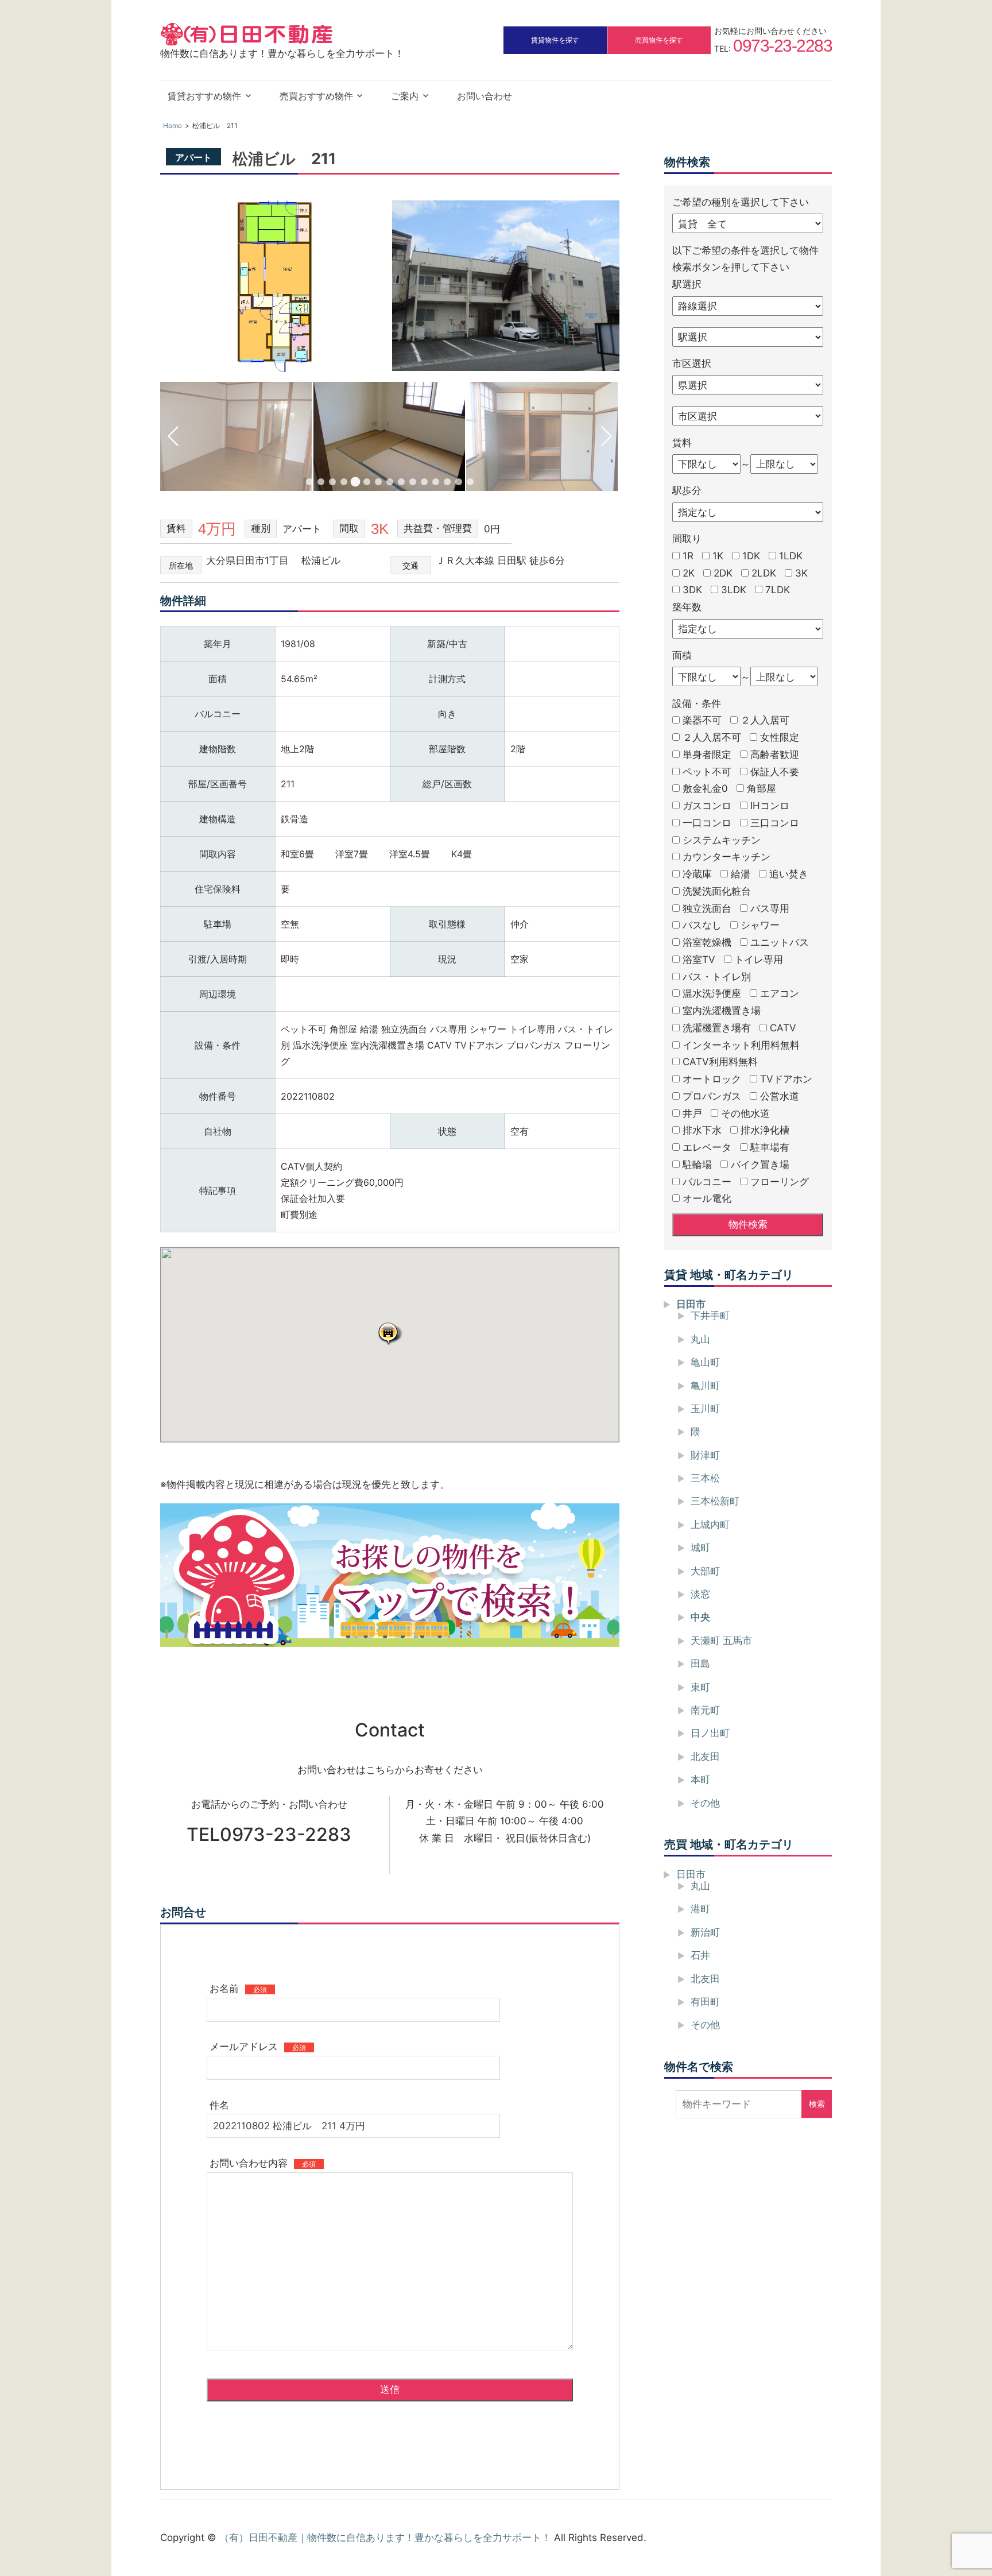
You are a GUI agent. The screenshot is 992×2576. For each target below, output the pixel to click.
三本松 (705, 1478)
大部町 (705, 1571)
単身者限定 (707, 755)
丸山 (700, 1339)
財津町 (705, 1455)
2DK (723, 573)
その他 (705, 1803)
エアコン (780, 993)
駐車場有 (770, 1147)
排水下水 (702, 1130)
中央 (700, 1617)
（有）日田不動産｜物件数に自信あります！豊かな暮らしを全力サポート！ (385, 2538)
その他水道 (745, 1113)
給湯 (741, 874)
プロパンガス (712, 1096)
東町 (700, 1687)
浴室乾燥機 (707, 942)
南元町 (705, 1710)
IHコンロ (770, 806)
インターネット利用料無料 (741, 1045)
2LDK (764, 573)
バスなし (702, 925)
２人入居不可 (712, 737)
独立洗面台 (707, 908)
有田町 (705, 2002)
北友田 (705, 1757)
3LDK (734, 590)
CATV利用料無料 (720, 1062)
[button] (390, 1333)
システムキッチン (722, 840)
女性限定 (780, 737)
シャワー (760, 925)
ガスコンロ (707, 806)
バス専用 (770, 908)
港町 (700, 1909)
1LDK (791, 556)
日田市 (691, 1304)
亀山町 (705, 1362)
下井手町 (710, 1316)
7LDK (778, 590)
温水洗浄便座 (712, 993)
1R (688, 556)
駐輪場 (697, 1165)
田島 (700, 1664)
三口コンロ (775, 823)
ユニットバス (780, 942)
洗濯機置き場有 (717, 1028)
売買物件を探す (659, 40)
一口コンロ (707, 823)
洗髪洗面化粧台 (717, 891)
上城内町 (710, 1525)
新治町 (705, 1932)
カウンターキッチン (726, 857)
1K (718, 556)
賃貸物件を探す (555, 40)
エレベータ (707, 1147)
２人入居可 (765, 720)
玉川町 (705, 1409)
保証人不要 (775, 771)
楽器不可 (702, 720)
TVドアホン (786, 1079)
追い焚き (789, 874)
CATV (783, 1028)
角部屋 (762, 788)
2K (689, 573)
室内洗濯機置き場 (722, 1011)
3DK (692, 590)
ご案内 (405, 96)
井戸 (692, 1113)
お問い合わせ (485, 96)
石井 (700, 1955)
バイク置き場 (760, 1165)
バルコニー (707, 1181)
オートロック (712, 1079)
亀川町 (705, 1385)
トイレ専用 (759, 960)
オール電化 (707, 1198)
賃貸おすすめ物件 (204, 96)
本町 (700, 1780)
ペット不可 (707, 771)
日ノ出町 (710, 1733)
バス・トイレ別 (717, 976)
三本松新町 (715, 1501)
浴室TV (699, 960)
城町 (700, 1548)
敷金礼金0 (705, 788)
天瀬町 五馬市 (721, 1641)
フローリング (780, 1181)
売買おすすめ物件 (316, 96)
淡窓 (700, 1594)
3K (801, 573)
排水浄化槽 (765, 1130)
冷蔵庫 (697, 874)
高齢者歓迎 (775, 755)
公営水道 (780, 1096)
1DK (751, 556)
